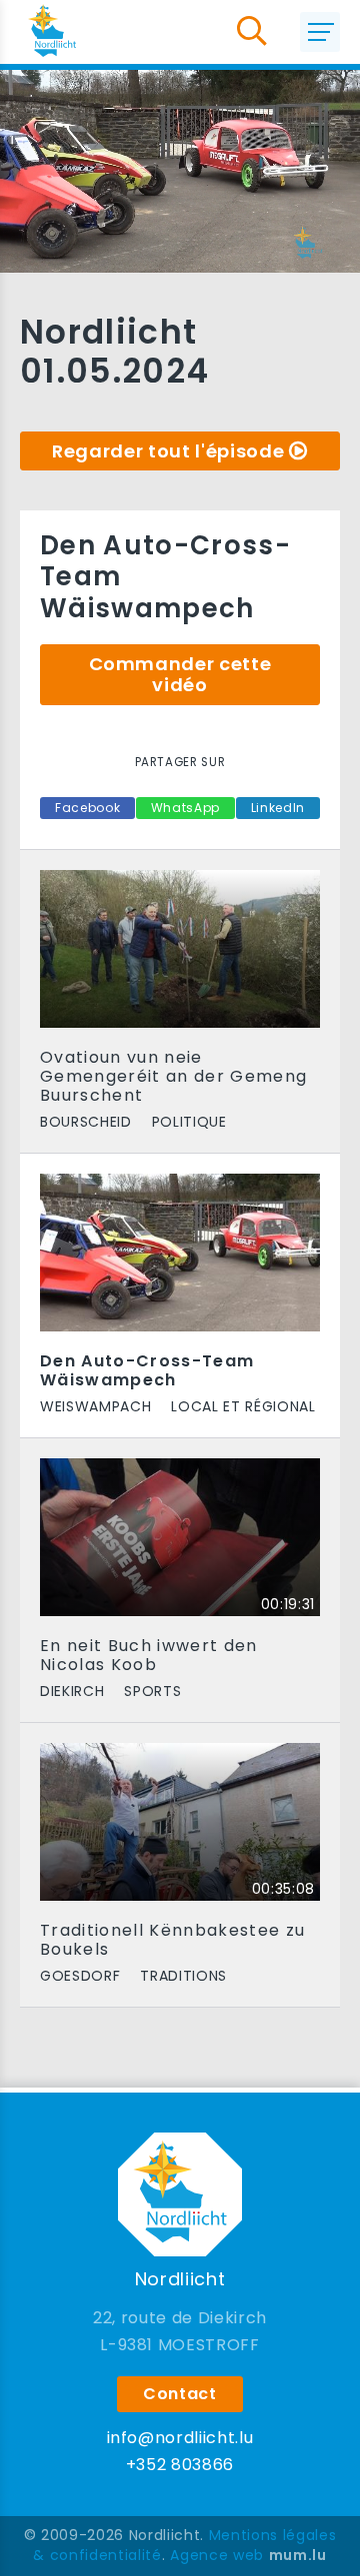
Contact (180, 2394)
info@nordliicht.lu (180, 2438)
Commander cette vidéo (180, 675)
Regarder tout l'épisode (168, 451)
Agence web (217, 2555)
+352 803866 (180, 2465)
